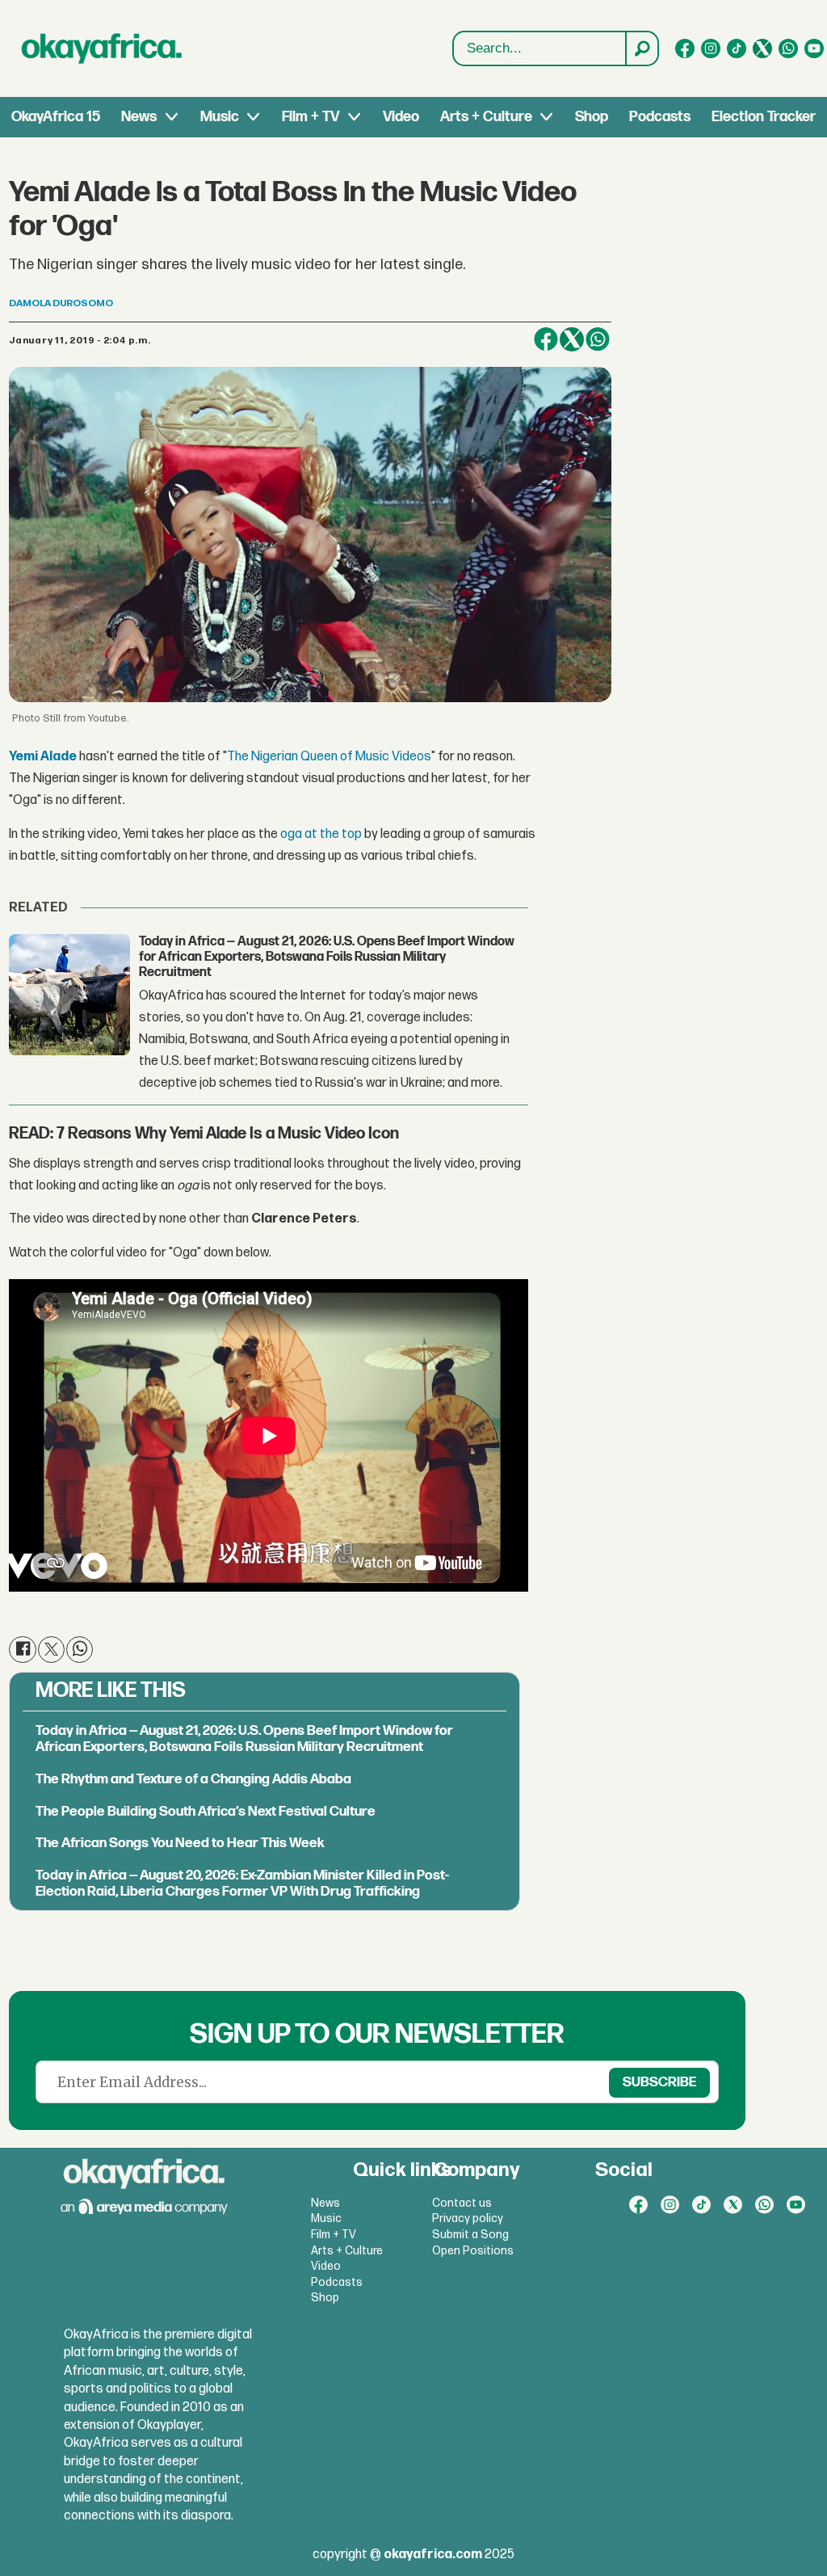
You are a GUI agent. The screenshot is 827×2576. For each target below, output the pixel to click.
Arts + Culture (486, 117)
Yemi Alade (43, 757)
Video (401, 117)
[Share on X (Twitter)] (572, 339)
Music (220, 117)
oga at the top (321, 834)
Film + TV (311, 117)
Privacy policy (468, 2218)
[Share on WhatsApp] (598, 339)
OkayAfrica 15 (56, 117)
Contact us (462, 2203)
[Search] (641, 48)
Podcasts (660, 117)
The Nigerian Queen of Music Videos (329, 757)
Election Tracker (764, 117)
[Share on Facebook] (546, 339)
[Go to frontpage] (102, 48)
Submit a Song (470, 2235)
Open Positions (473, 2251)
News (139, 117)
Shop (592, 117)
